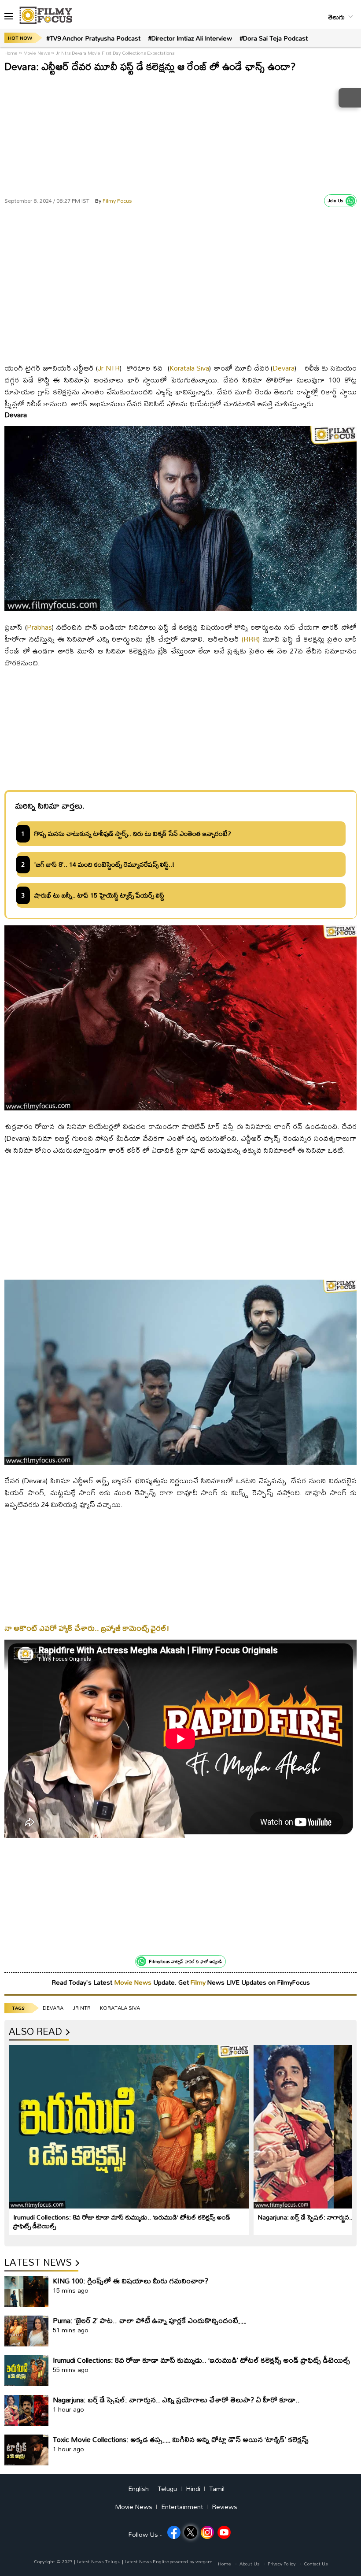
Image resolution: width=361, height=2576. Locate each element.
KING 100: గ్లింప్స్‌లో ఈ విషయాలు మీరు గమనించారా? (131, 2281)
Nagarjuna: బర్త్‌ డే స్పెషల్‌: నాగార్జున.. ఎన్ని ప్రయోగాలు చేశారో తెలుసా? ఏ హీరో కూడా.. (176, 2400)
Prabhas (39, 627)
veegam (204, 2561)
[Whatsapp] (350, 201)
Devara (284, 368)
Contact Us (316, 2564)
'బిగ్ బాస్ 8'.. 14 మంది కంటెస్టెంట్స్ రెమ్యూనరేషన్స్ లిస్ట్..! (104, 865)
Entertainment (182, 2507)
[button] (9, 17)
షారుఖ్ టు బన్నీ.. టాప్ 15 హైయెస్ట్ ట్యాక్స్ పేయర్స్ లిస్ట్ (99, 895)
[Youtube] (224, 2532)
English (138, 2489)
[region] (180, 132)
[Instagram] (207, 2532)
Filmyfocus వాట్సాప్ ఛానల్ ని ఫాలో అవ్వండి (185, 1961)
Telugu (167, 2489)
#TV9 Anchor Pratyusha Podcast (93, 38)
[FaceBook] (174, 2532)
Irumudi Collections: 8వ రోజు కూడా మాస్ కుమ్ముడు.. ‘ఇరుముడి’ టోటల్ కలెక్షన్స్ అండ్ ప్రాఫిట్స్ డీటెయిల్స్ (122, 2222)
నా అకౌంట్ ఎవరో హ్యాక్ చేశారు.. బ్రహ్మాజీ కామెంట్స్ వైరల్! (87, 1628)
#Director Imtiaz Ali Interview (190, 38)
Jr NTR (109, 368)
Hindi (193, 2489)
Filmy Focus (113, 200)
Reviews (225, 2507)
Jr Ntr (82, 2008)
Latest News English (147, 2561)
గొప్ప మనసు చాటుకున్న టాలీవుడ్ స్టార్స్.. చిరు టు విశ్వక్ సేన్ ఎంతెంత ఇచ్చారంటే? (133, 834)
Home (12, 53)
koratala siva (120, 2008)
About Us (249, 2564)
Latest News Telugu (99, 2561)
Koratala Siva (190, 368)
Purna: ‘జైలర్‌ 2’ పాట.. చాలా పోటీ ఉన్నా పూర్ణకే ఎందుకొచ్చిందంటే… (149, 2320)
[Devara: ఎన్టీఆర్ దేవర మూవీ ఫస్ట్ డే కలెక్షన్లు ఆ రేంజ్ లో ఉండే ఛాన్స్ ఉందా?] (180, 350)
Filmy (199, 1982)
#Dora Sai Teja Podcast (274, 38)
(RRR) (251, 639)
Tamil (217, 2489)
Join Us (335, 200)
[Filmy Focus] (46, 15)
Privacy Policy (282, 2564)
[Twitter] (191, 2532)
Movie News (37, 53)
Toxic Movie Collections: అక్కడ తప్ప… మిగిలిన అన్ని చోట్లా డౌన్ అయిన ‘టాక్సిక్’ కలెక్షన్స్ (181, 2439)
